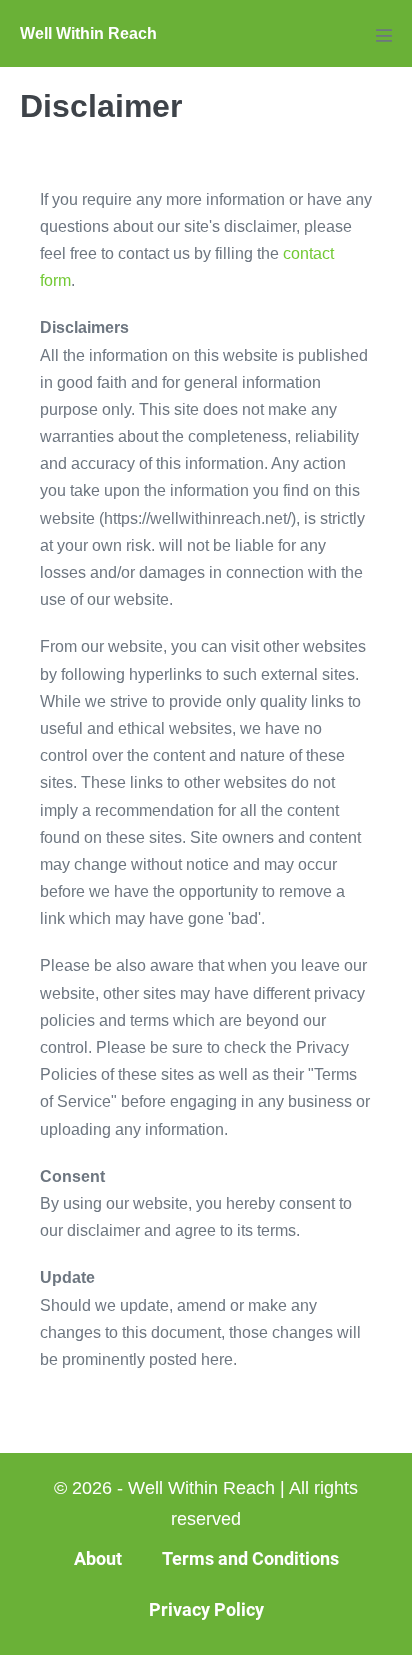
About (98, 1558)
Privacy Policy (206, 1609)
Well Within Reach (88, 33)
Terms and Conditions (250, 1558)
